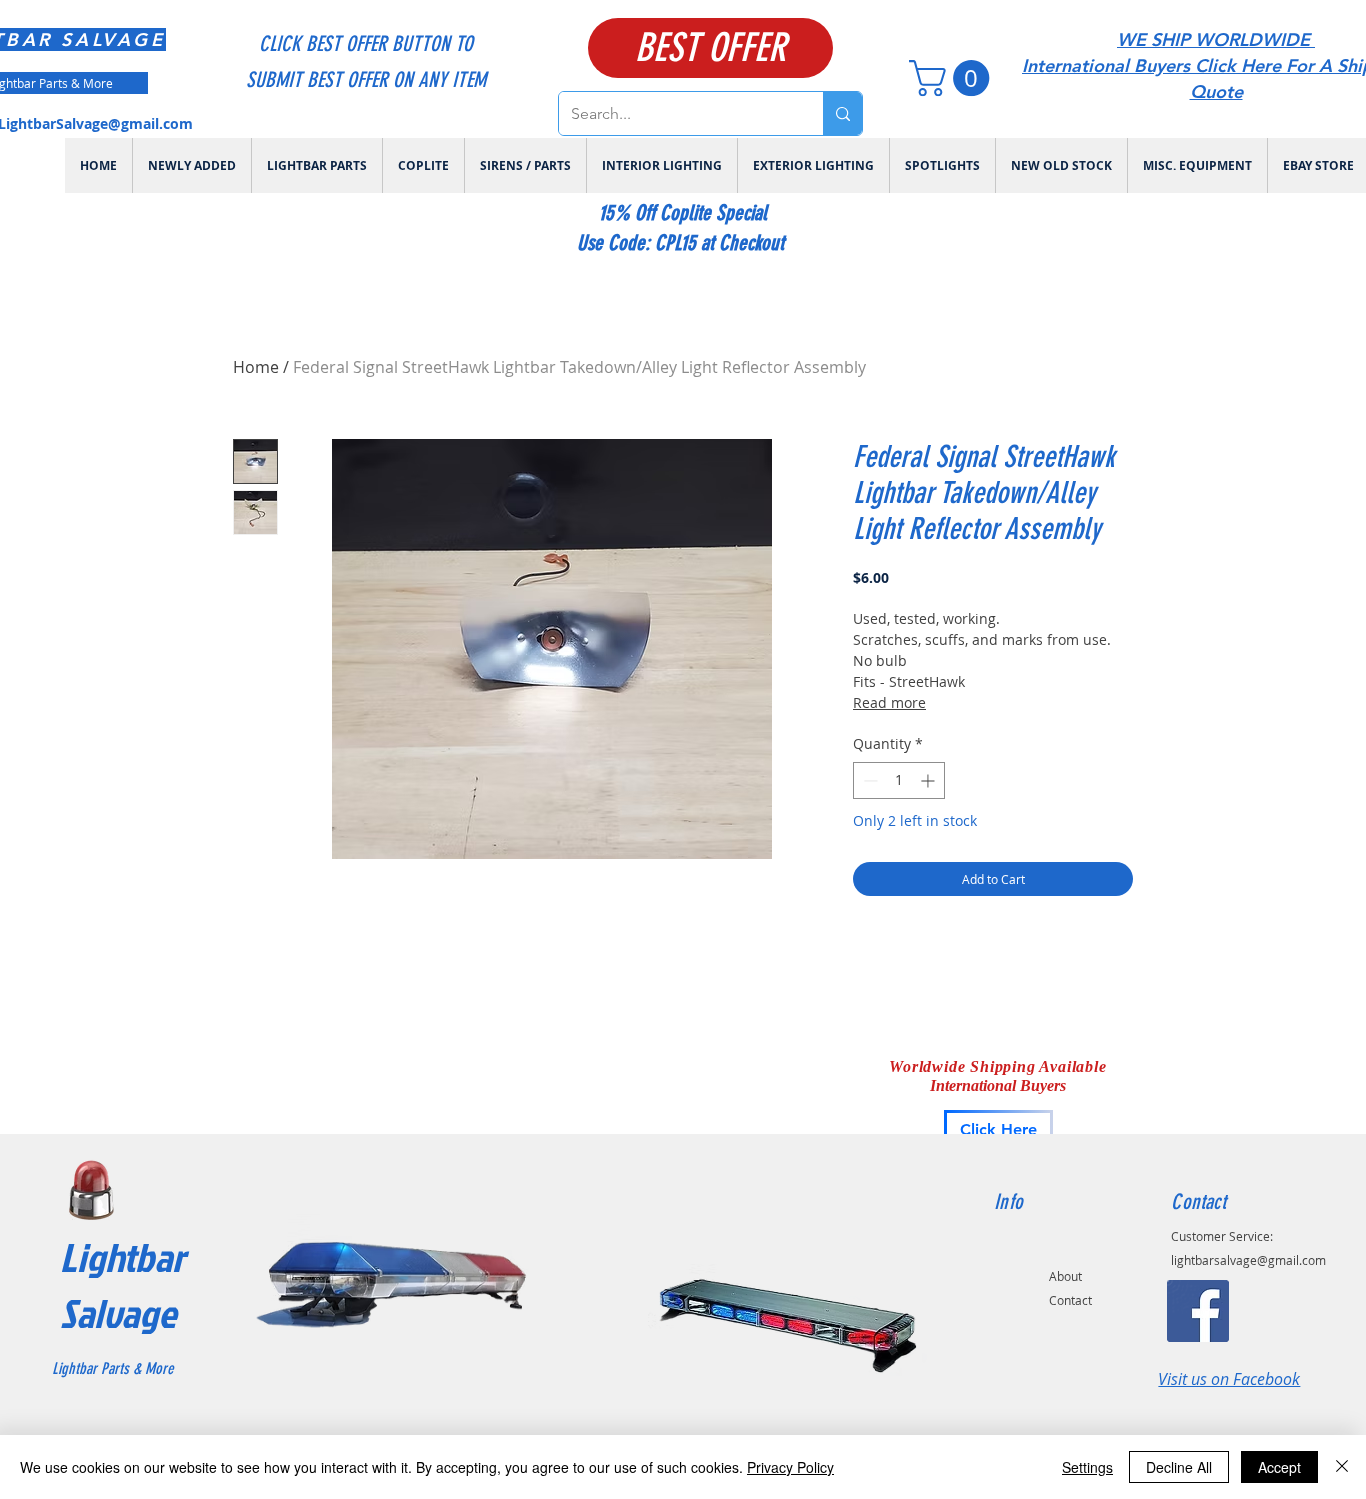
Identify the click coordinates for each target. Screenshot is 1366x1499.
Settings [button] (1087, 1467)
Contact (1070, 1300)
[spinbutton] (899, 780)
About (1065, 1276)
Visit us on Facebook (1229, 1379)
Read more (889, 702)
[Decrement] (868, 780)
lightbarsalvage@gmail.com (1248, 1260)
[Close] (1342, 1467)
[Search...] (842, 113)
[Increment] (929, 780)
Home (256, 367)
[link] (953, 78)
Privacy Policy (790, 1467)
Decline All (1179, 1467)
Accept (1279, 1467)
